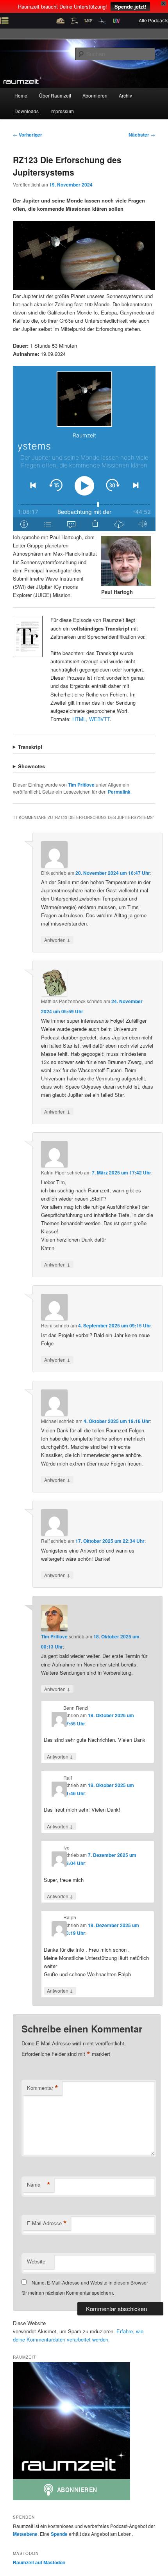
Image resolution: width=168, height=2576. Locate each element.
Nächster (142, 135)
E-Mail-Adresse (47, 2223)
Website (36, 2261)
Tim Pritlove (81, 785)
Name (39, 2185)
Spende (59, 2534)
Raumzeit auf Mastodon (39, 2562)
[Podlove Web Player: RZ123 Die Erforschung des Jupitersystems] (84, 449)
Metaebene (25, 2534)
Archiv (125, 95)
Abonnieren (95, 95)
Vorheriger (28, 135)
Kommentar (43, 2088)
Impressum (62, 111)
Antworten (57, 940)
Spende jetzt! (130, 6)
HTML (79, 719)
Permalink (119, 792)
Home (21, 95)
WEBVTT (99, 719)
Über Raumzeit (55, 95)
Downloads (27, 111)
